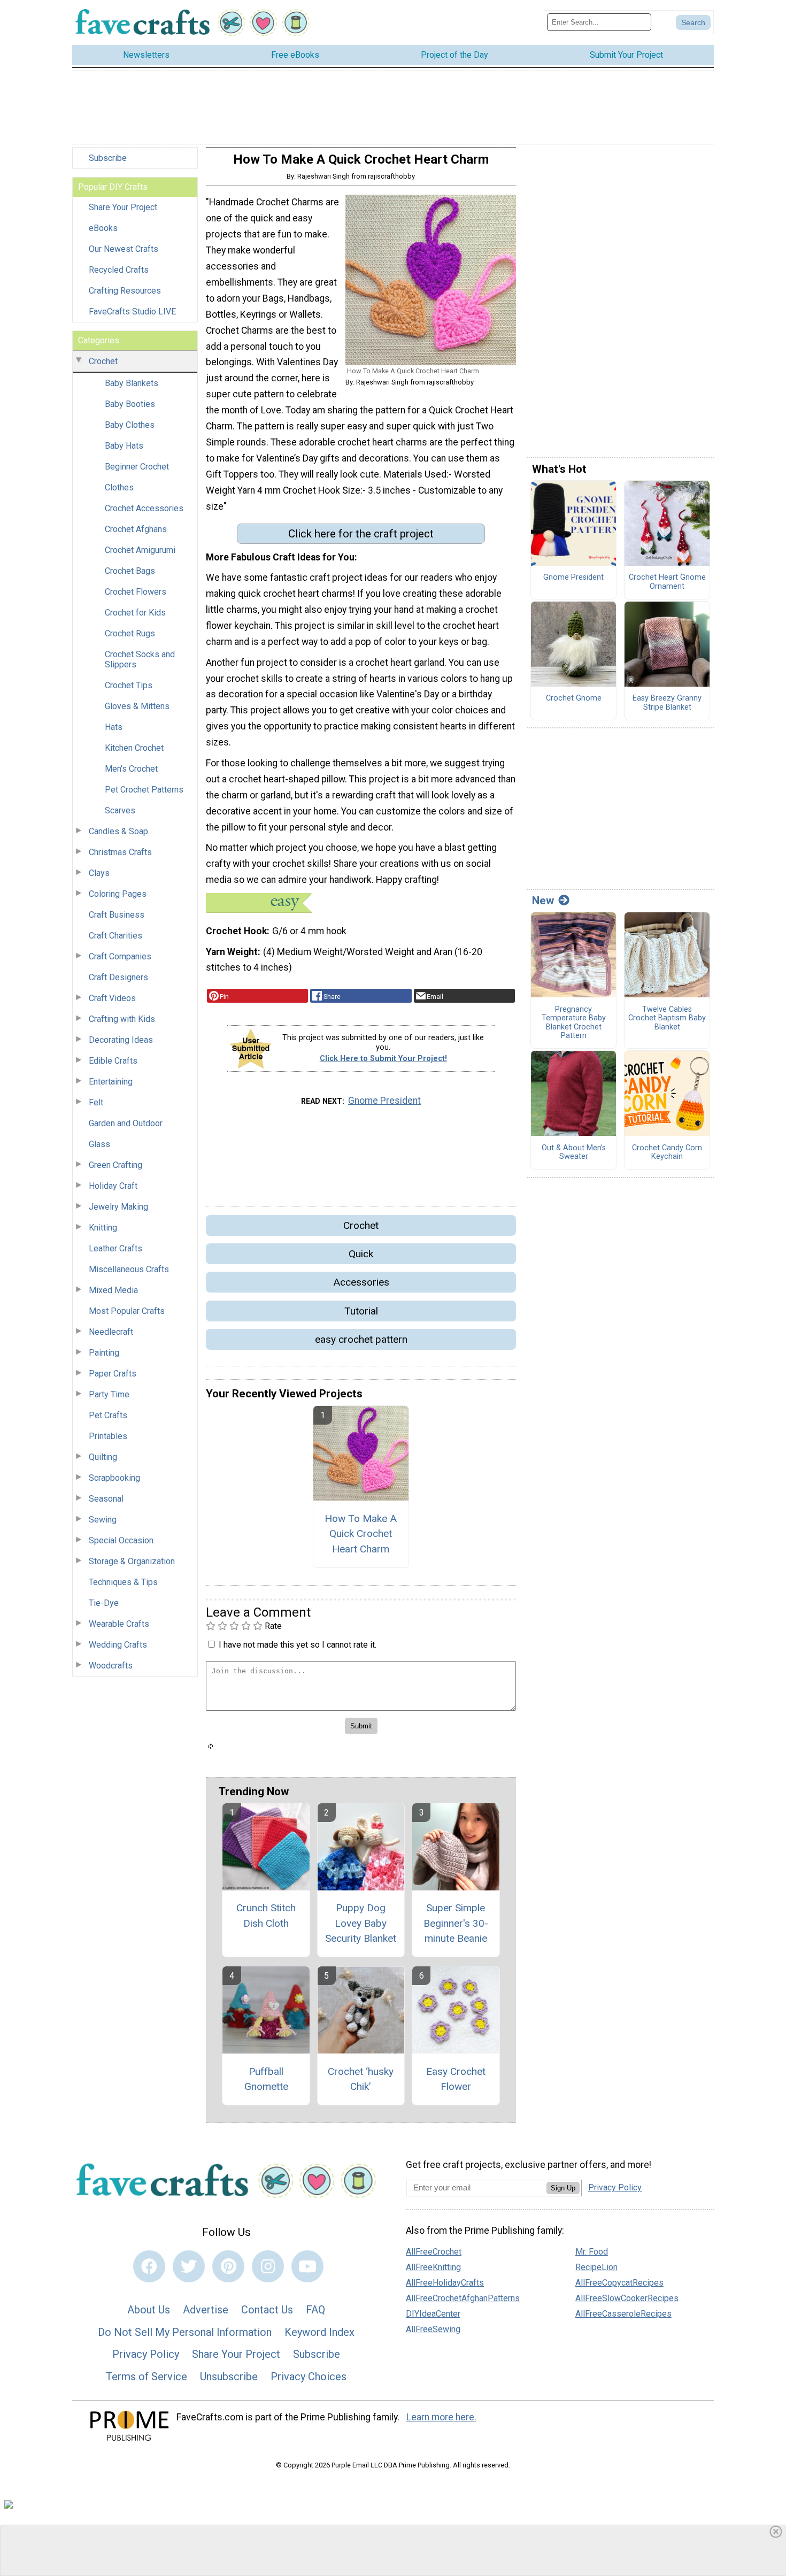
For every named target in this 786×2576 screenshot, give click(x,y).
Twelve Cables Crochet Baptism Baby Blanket (667, 1018)
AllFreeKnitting (433, 2267)
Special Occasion (121, 1540)
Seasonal (106, 1499)
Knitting (103, 1228)
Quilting (103, 1457)
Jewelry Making (118, 1207)
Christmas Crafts (120, 852)
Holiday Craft (113, 1186)
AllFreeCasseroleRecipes (623, 2314)
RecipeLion (596, 2267)
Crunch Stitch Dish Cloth (266, 1916)
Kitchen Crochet (134, 748)
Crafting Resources (125, 291)
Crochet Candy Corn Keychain (667, 1153)
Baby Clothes (130, 425)
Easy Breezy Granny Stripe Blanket (667, 703)
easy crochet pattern (361, 1339)
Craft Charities (115, 936)
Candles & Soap (118, 831)
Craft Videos (112, 998)
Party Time (109, 1394)
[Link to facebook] (149, 2266)
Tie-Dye (104, 1603)
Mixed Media (113, 1290)
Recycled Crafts (119, 270)
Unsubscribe (229, 2377)
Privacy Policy (146, 2354)
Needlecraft (111, 1332)
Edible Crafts (113, 1061)
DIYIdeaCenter (433, 2314)
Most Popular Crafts (127, 1311)
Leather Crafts (115, 1248)
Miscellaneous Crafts (129, 1269)
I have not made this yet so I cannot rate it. (298, 1645)
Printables (108, 1436)
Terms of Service (147, 2377)
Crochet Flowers (136, 592)
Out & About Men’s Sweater (574, 1153)
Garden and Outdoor (126, 1123)
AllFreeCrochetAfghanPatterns (463, 2298)
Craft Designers (118, 977)
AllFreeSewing (433, 2329)
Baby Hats (124, 446)
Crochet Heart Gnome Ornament (667, 582)
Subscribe (108, 158)
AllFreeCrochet (434, 2252)
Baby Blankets (132, 383)
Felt (96, 1102)
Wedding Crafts (118, 1645)
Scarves (120, 810)
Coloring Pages (118, 894)
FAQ (315, 2310)
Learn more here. (441, 2417)
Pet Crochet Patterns (144, 790)
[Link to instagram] (268, 2266)
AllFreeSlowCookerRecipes (627, 2298)
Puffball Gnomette (266, 2079)
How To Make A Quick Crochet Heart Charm (361, 1534)
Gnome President (384, 1101)
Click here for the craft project (361, 534)
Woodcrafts (111, 1666)
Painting (104, 1353)
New (543, 901)
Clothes (119, 487)
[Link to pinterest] (228, 2266)
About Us (149, 2310)
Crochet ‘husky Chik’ (361, 2079)
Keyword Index (319, 2332)
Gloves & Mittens (137, 706)
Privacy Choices (309, 2377)
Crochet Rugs (130, 633)
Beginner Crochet (137, 467)
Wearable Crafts (119, 1624)
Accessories (361, 1282)
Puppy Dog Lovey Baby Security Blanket (361, 1923)
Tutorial (361, 1311)
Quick (361, 1254)
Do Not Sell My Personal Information (185, 2332)
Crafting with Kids (122, 1019)
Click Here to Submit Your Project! (383, 1059)
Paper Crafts (113, 1374)
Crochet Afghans (136, 529)
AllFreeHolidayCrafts (445, 2283)
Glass (99, 1144)
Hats (114, 727)
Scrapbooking (114, 1478)
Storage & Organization (132, 1561)
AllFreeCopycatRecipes (619, 2283)
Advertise (206, 2310)
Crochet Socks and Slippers (140, 659)
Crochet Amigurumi (140, 550)
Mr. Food (592, 2252)
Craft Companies (120, 956)
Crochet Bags (130, 571)
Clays (99, 873)
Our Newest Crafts (124, 249)
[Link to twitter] (189, 2266)
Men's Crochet (131, 769)
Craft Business (117, 915)
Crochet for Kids (135, 613)
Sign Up (563, 2188)
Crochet (103, 361)
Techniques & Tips (123, 1582)
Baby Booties (130, 404)
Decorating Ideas (121, 1040)
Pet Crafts (108, 1415)
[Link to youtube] (307, 2266)
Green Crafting (115, 1165)
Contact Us (267, 2310)
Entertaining (111, 1082)
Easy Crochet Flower (456, 2079)
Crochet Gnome (574, 698)
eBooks (103, 228)
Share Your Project (123, 207)
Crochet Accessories (144, 508)
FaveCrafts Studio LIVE (132, 312)
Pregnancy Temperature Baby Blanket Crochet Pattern (574, 1023)
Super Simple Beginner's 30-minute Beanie (456, 1923)
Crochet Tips (129, 685)
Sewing (103, 1520)
